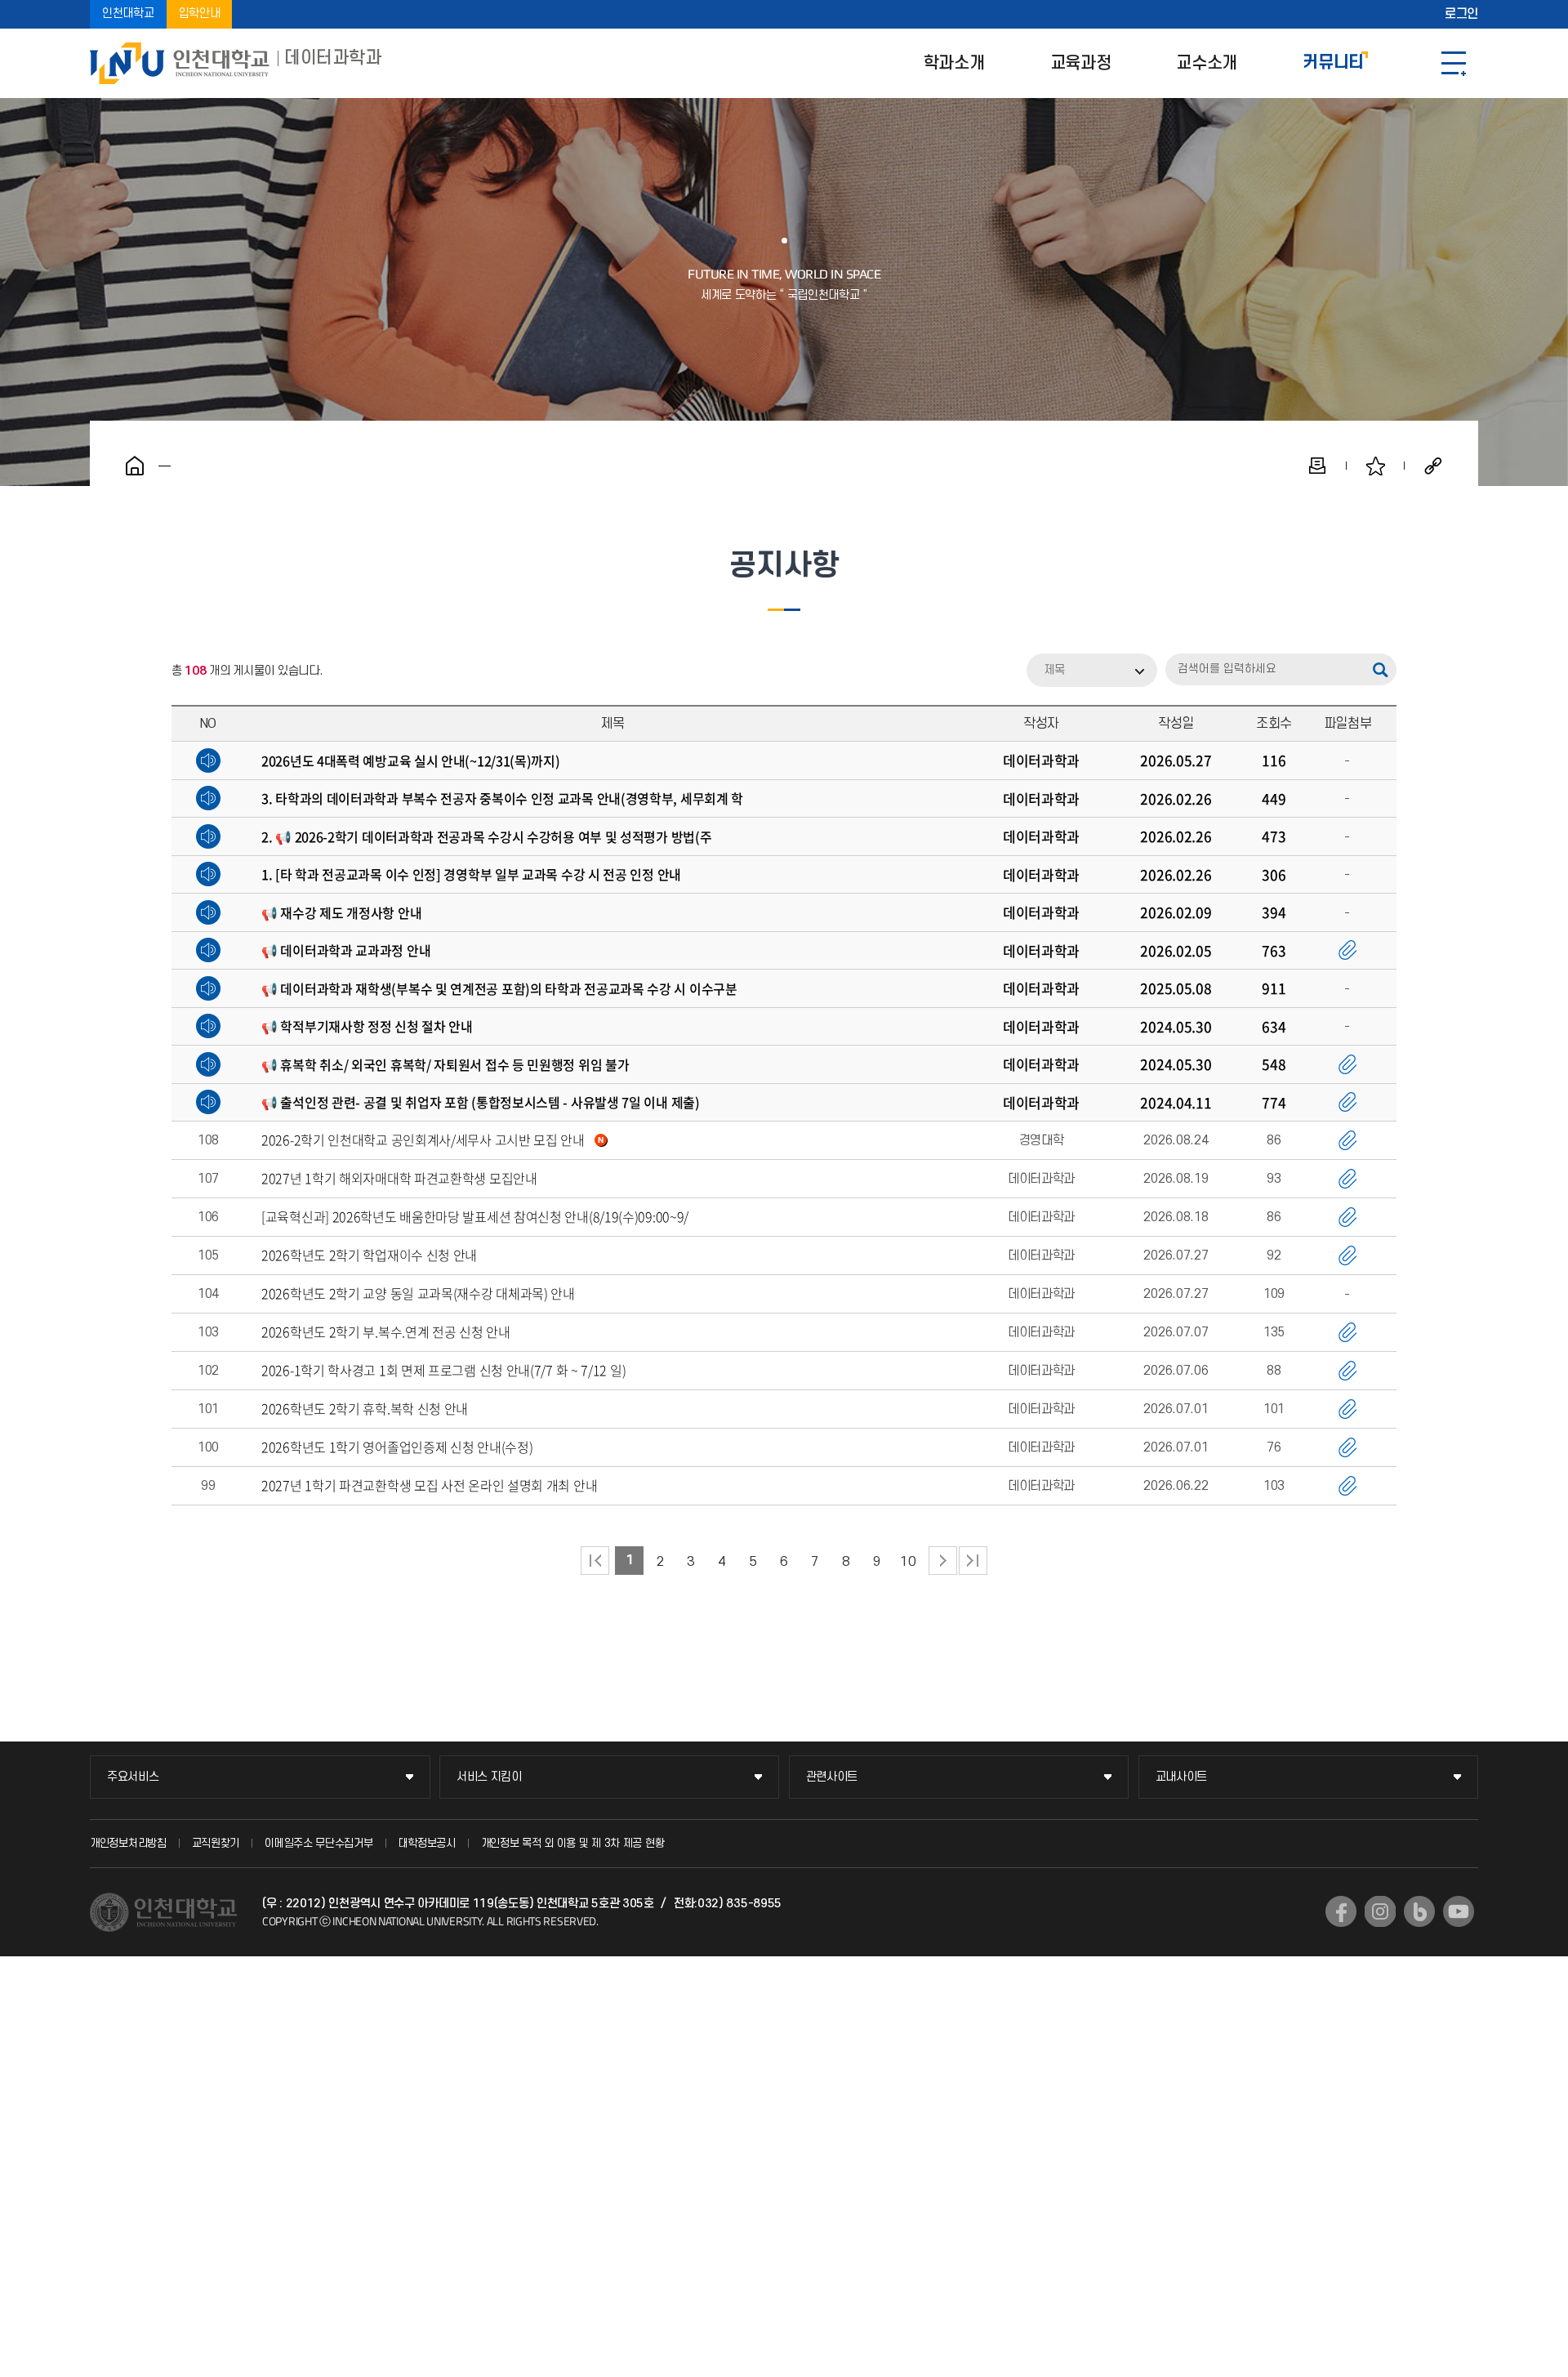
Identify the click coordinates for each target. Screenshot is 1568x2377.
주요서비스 (133, 1777)
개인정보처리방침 (128, 1843)
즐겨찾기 (1375, 466)
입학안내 (200, 14)
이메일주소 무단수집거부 (318, 1843)
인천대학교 (128, 14)
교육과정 (1081, 63)
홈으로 (135, 466)
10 (908, 1562)
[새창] (1341, 1911)
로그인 (1461, 15)
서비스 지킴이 (489, 1777)
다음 (943, 1561)
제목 (1054, 670)
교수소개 (1207, 63)
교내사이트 (1182, 1777)
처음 (595, 1561)
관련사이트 (832, 1777)
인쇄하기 (1317, 466)
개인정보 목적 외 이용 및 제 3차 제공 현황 (573, 1843)
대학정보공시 (427, 1843)
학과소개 (954, 63)
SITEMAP (1454, 63)
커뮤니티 (1333, 63)
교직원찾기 (216, 1843)
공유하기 (1433, 466)
